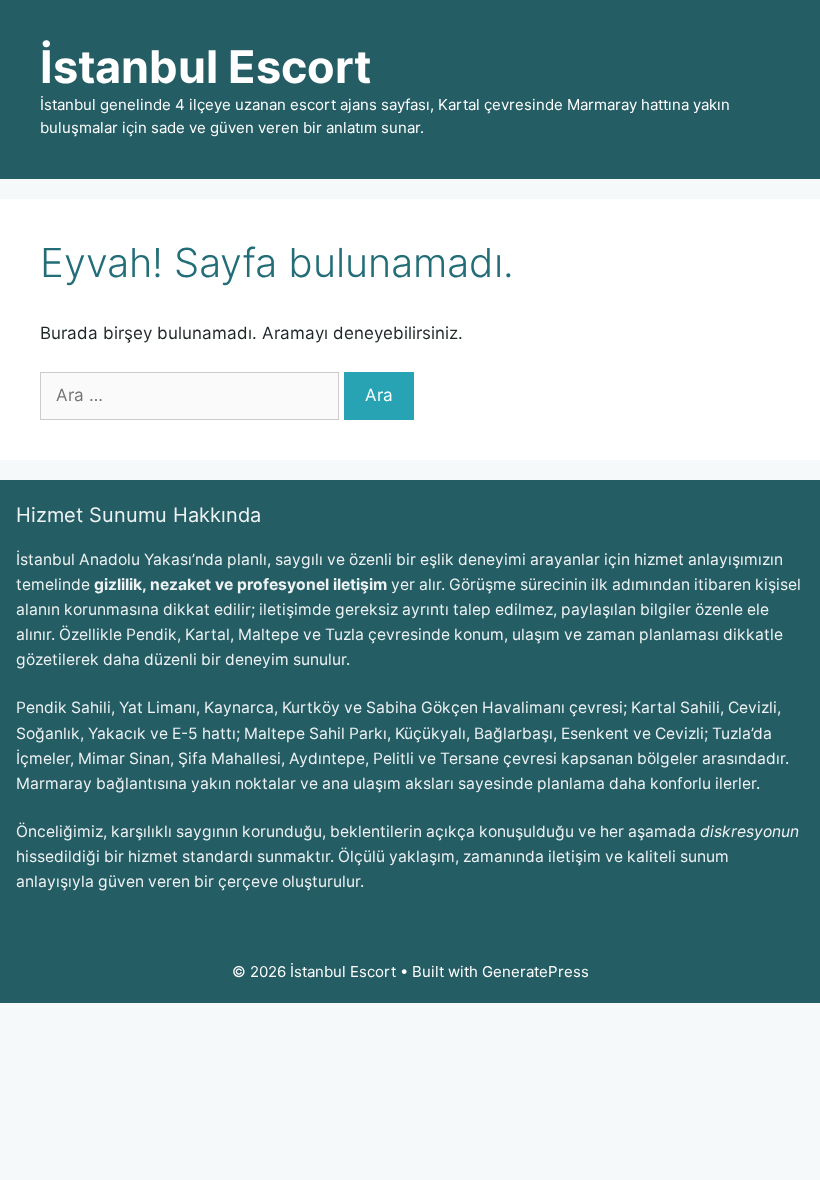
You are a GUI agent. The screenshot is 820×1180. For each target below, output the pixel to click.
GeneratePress (535, 971)
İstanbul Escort (205, 66)
